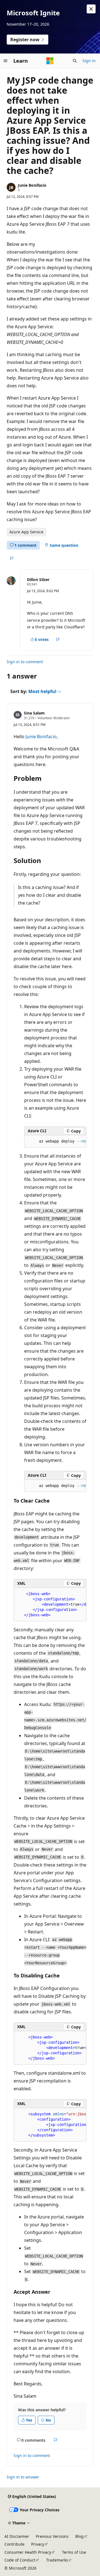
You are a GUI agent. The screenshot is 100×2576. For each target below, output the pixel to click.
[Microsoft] (50, 61)
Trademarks (57, 2560)
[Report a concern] (12, 558)
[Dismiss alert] (91, 9)
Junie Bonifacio (32, 185)
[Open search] (75, 61)
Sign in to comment (25, 662)
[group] (55, 1141)
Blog (79, 2536)
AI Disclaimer (17, 2536)
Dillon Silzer (38, 579)
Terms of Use (74, 2552)
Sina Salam (34, 713)
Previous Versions (52, 2536)
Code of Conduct (20, 2560)
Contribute (14, 2544)
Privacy (38, 2544)
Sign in (89, 61)
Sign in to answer (23, 2477)
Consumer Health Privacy (28, 2552)
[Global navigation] (6, 61)
